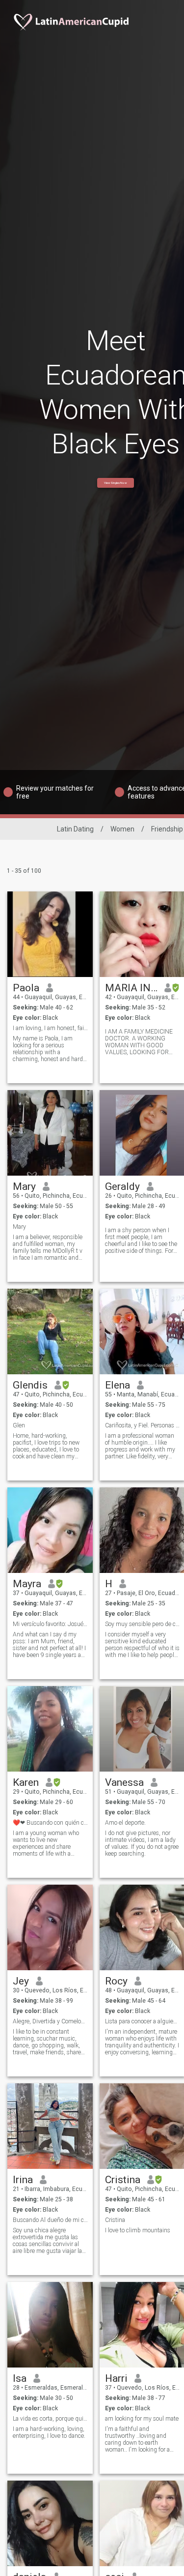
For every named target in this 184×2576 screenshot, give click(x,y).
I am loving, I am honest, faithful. (50, 1028)
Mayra (27, 1584)
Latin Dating (75, 829)
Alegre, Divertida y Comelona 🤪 (50, 2021)
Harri (116, 2378)
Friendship (167, 829)
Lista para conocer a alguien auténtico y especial (143, 2021)
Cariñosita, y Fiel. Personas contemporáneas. (143, 1425)
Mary (24, 1186)
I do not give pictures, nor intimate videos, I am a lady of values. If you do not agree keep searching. (142, 1843)
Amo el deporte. (125, 1823)
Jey (21, 1981)
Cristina (123, 2180)
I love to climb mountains (138, 2230)
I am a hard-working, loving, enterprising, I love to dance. (49, 2432)
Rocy (116, 1981)
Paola (26, 988)
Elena (118, 1385)
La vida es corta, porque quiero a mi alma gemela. (50, 2419)
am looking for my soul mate (142, 2419)
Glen (19, 1425)
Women (122, 829)
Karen (26, 1782)
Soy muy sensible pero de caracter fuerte (143, 1624)
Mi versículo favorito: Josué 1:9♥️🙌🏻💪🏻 (50, 1624)
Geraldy (122, 1186)
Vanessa (124, 1782)
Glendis (30, 1385)
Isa (20, 2378)
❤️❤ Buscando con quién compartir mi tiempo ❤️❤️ (50, 1823)
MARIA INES (131, 988)
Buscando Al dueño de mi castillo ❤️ (50, 2220)
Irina (23, 2180)
